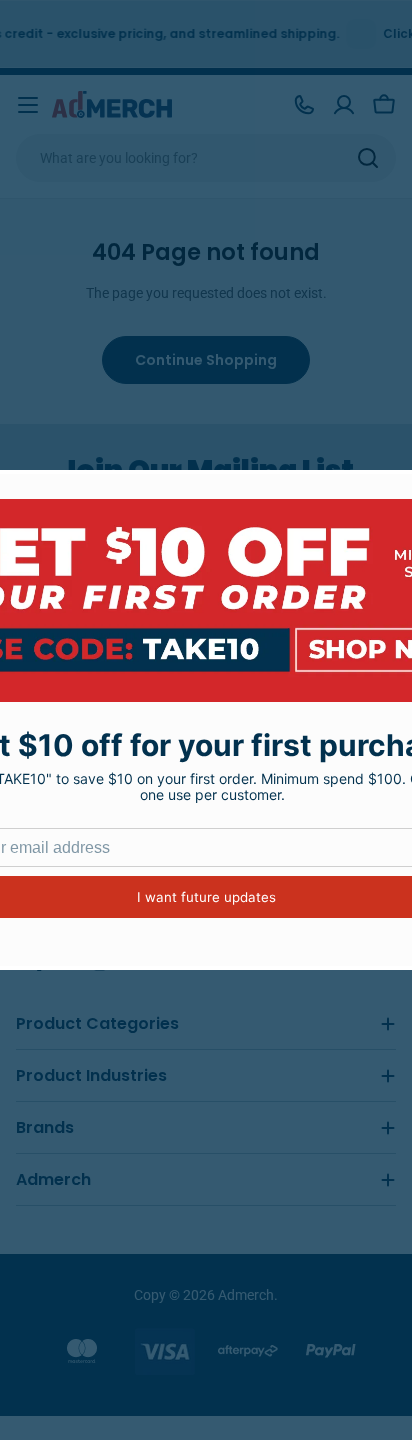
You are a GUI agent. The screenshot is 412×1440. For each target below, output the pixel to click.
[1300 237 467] (304, 105)
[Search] (368, 158)
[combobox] (206, 158)
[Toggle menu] (28, 105)
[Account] (344, 105)
